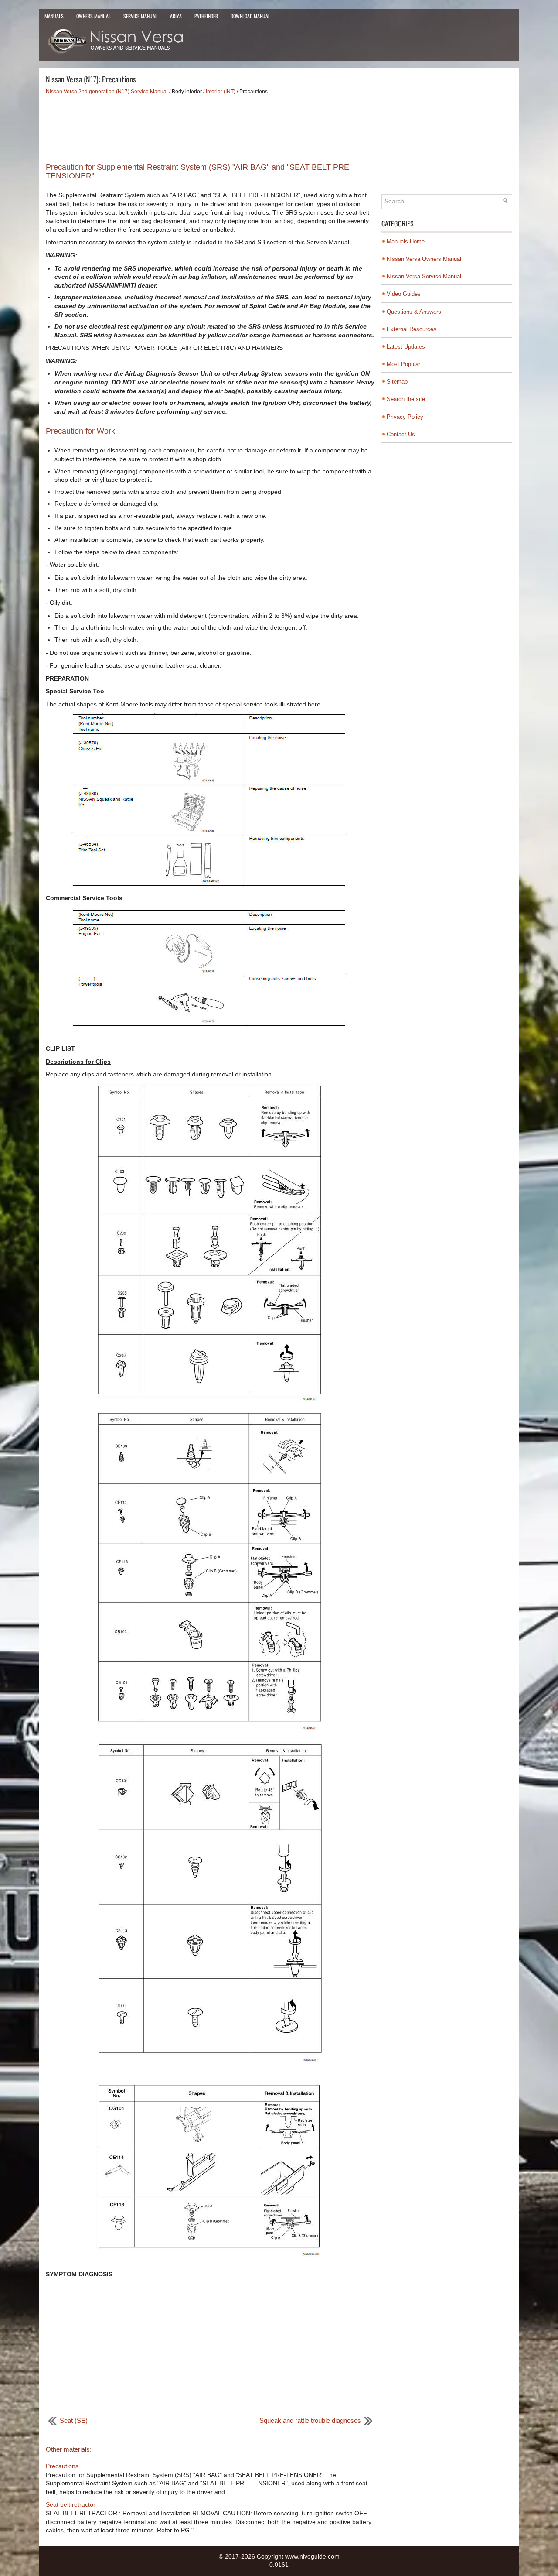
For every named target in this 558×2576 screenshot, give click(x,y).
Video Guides (404, 294)
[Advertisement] (210, 126)
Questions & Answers (414, 312)
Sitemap (397, 382)
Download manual (250, 16)
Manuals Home (406, 241)
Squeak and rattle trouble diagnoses (310, 2420)
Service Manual (140, 16)
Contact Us (401, 434)
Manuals (54, 16)
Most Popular (403, 364)
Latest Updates (406, 347)
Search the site (406, 399)
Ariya (176, 16)
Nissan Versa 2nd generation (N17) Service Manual (107, 92)
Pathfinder (206, 16)
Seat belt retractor (71, 2504)
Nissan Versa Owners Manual (424, 259)
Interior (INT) (221, 92)
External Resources (412, 329)
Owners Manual (94, 16)
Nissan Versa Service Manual (424, 276)
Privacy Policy (405, 417)
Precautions (62, 2466)
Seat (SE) (74, 2420)
